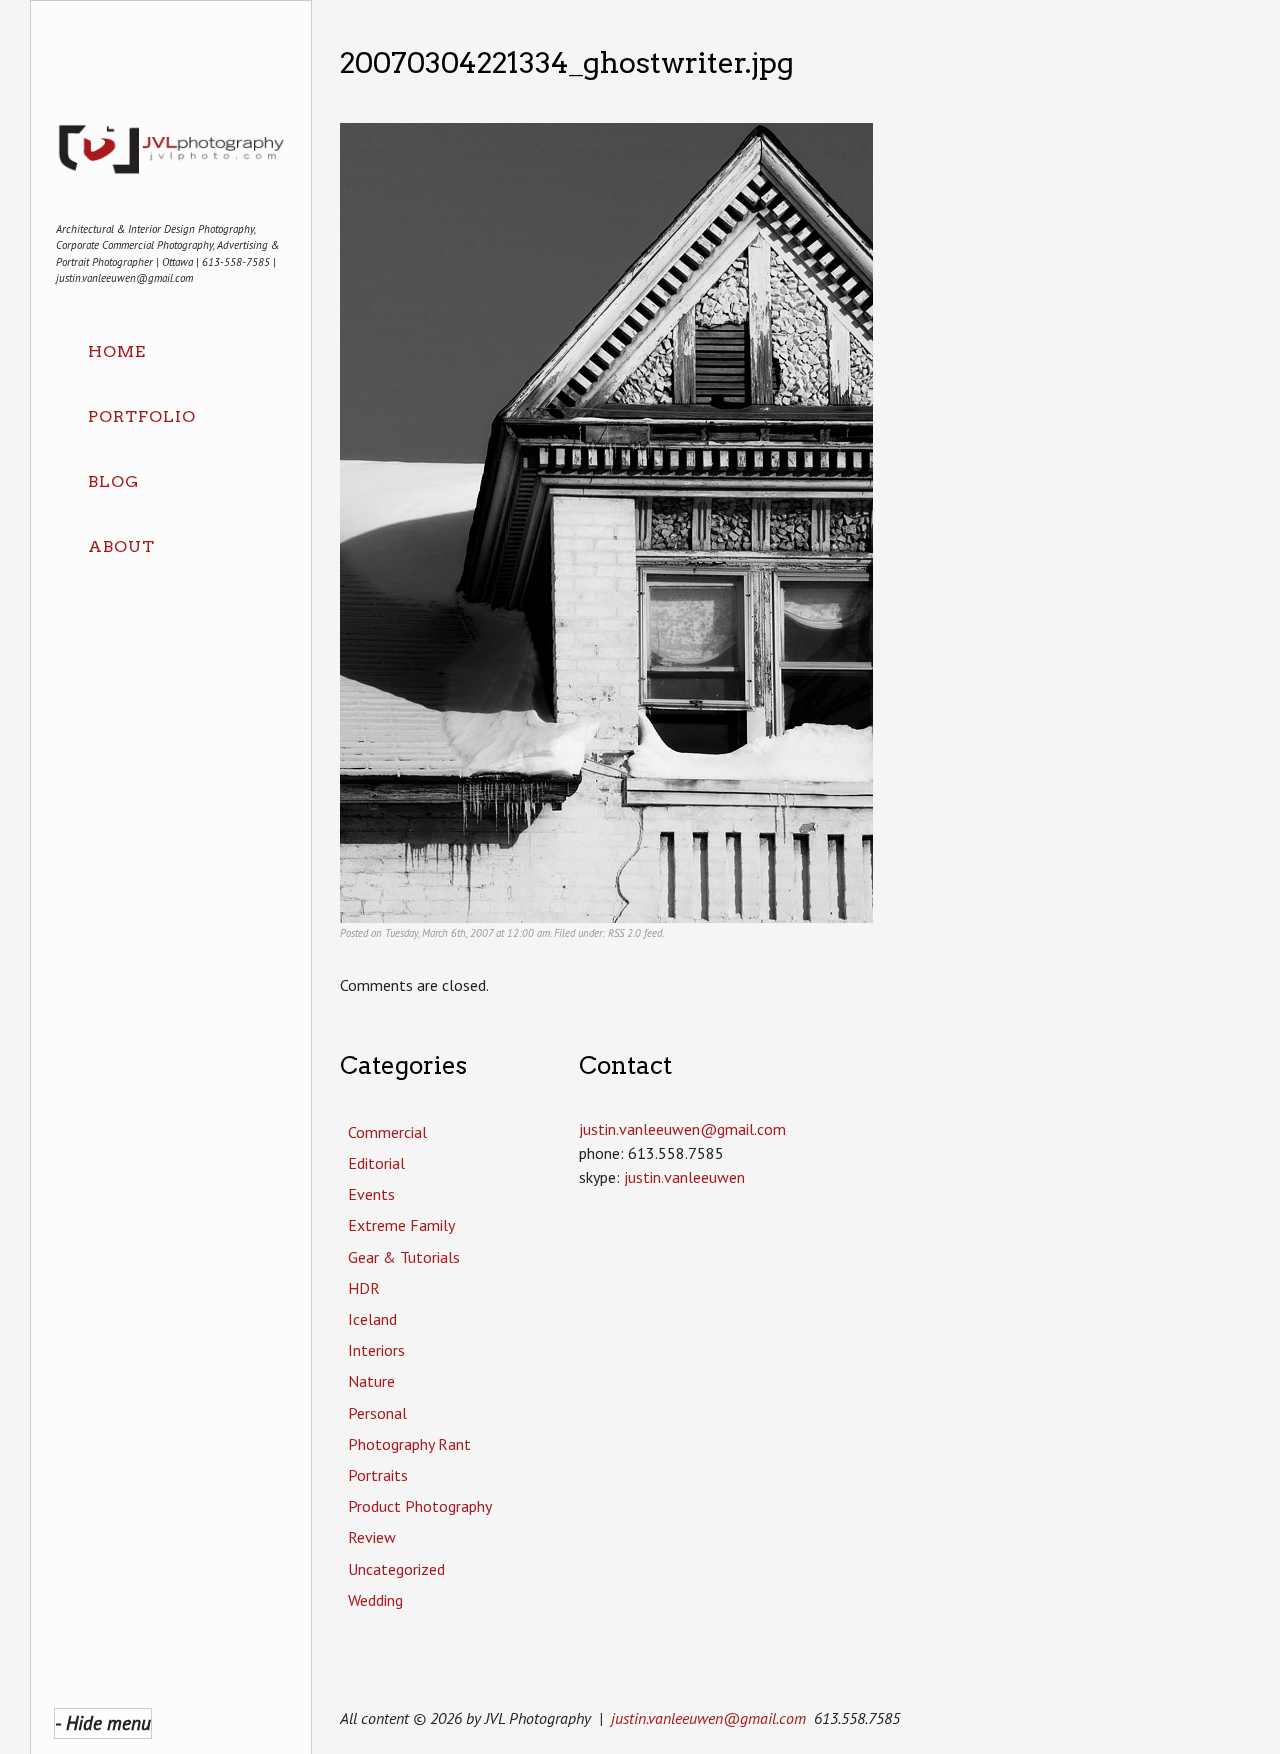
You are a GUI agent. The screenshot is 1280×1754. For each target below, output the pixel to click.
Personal (377, 1413)
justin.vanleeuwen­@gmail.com (682, 1129)
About (121, 546)
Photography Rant (409, 1444)
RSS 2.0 (624, 933)
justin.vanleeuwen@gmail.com (708, 1718)
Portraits (378, 1475)
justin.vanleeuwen (684, 1177)
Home (117, 351)
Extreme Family (401, 1225)
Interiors (376, 1350)
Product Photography (420, 1506)
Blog (113, 481)
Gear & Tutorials (404, 1257)
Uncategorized (396, 1569)
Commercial (387, 1132)
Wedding (375, 1600)
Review (372, 1537)
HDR (364, 1288)
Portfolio (142, 416)
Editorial (376, 1163)
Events (371, 1194)
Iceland (372, 1319)
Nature (371, 1381)
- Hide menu (103, 1722)
